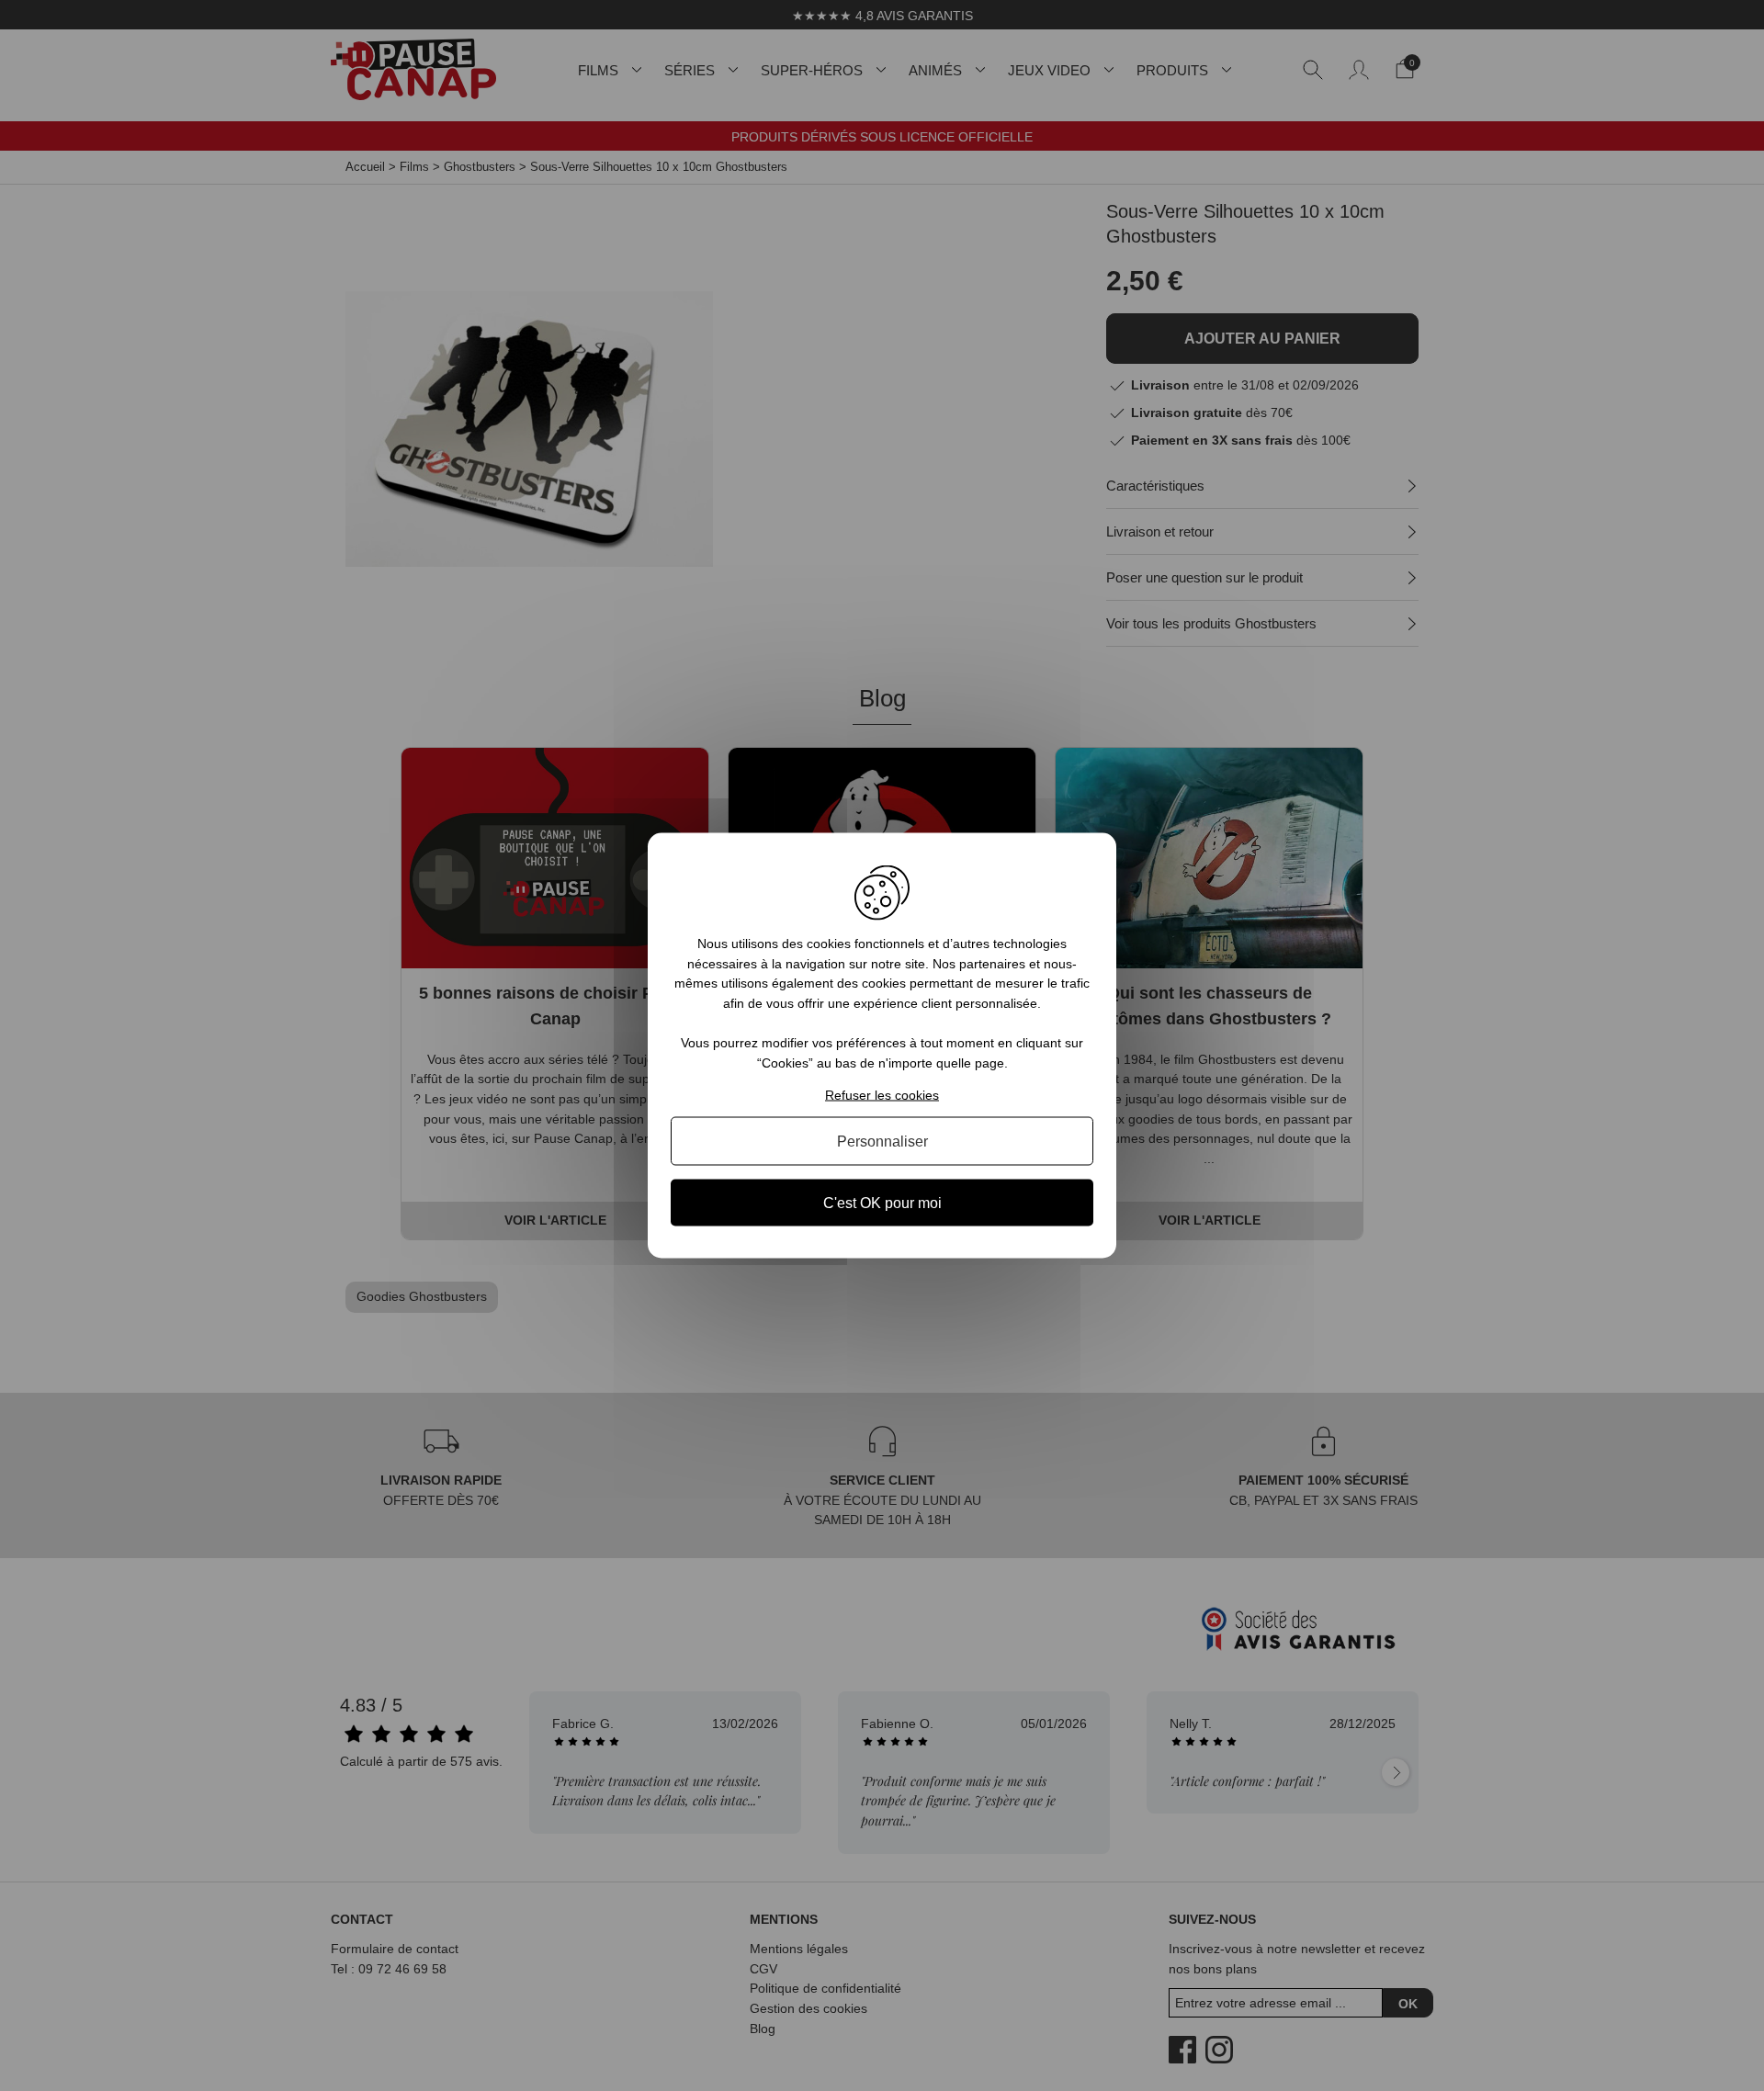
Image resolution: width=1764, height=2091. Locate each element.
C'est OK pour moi (882, 1202)
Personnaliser (882, 1141)
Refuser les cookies (882, 1094)
